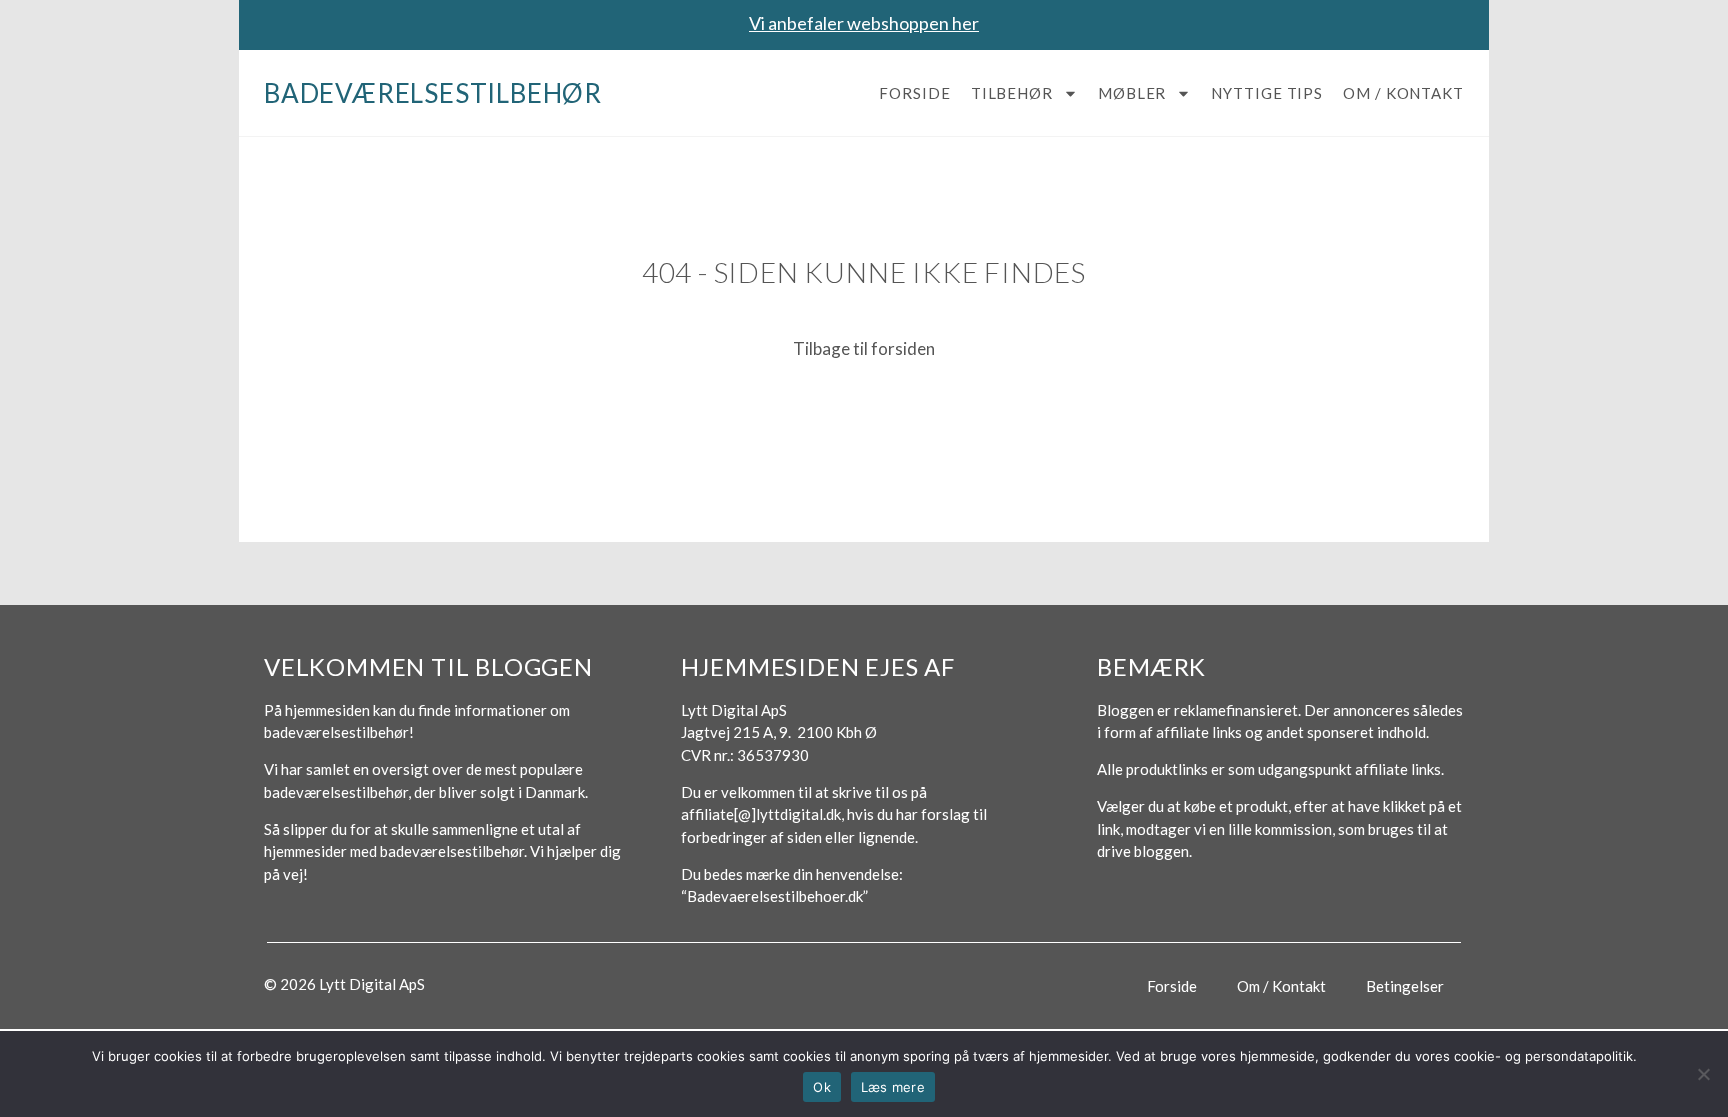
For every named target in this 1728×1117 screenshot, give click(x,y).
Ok (822, 1087)
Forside (914, 93)
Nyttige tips (1267, 93)
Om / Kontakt (1403, 93)
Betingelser (1405, 986)
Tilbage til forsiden (864, 348)
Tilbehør (1012, 93)
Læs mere (893, 1087)
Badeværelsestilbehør (433, 93)
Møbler (1132, 93)
